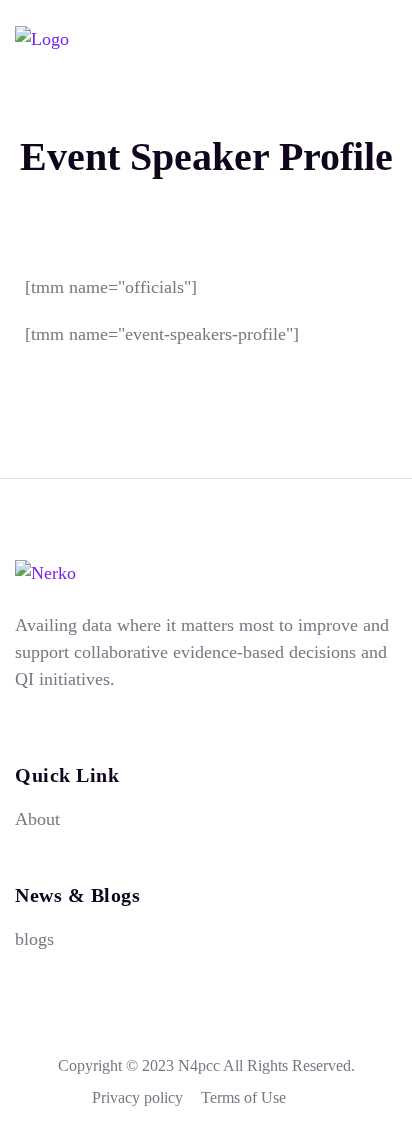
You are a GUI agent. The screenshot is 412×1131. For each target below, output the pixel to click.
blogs (34, 939)
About (37, 819)
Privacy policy (137, 1097)
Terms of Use (243, 1097)
